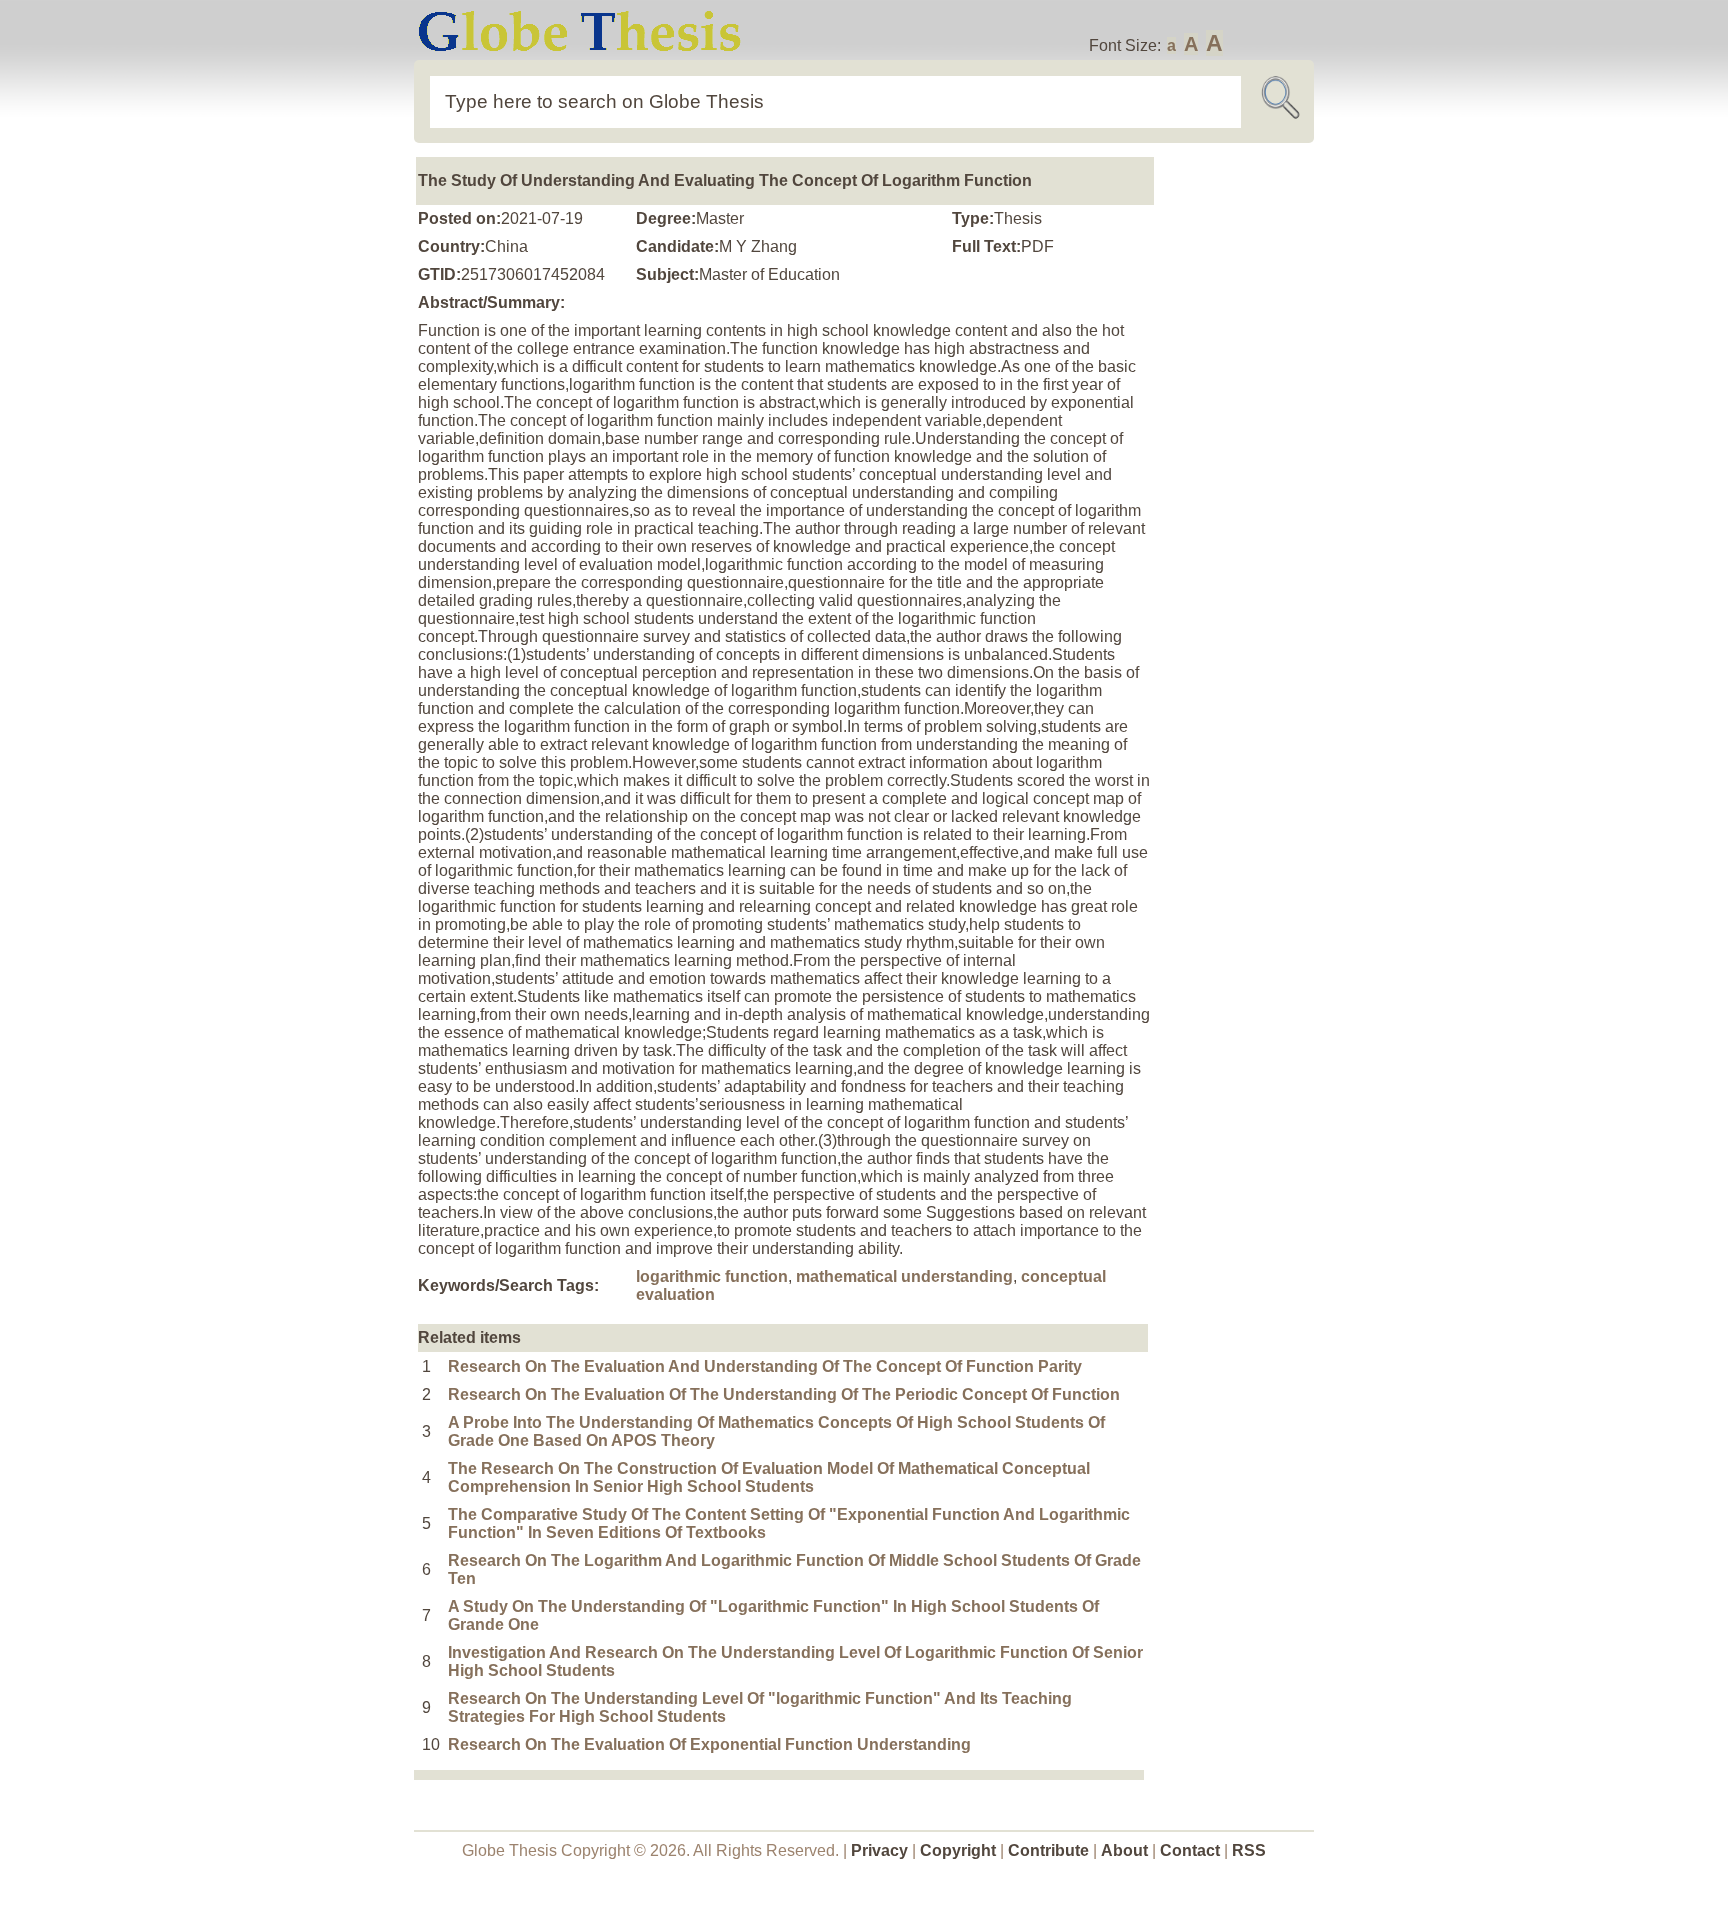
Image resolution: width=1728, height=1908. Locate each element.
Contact (1192, 1850)
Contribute (1048, 1850)
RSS (1249, 1850)
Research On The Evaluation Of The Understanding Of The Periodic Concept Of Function (784, 1394)
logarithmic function (712, 1276)
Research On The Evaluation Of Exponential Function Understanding (709, 1744)
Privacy (879, 1850)
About (1124, 1850)
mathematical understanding (904, 1276)
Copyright (958, 1850)
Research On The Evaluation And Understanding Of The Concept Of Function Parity (765, 1366)
